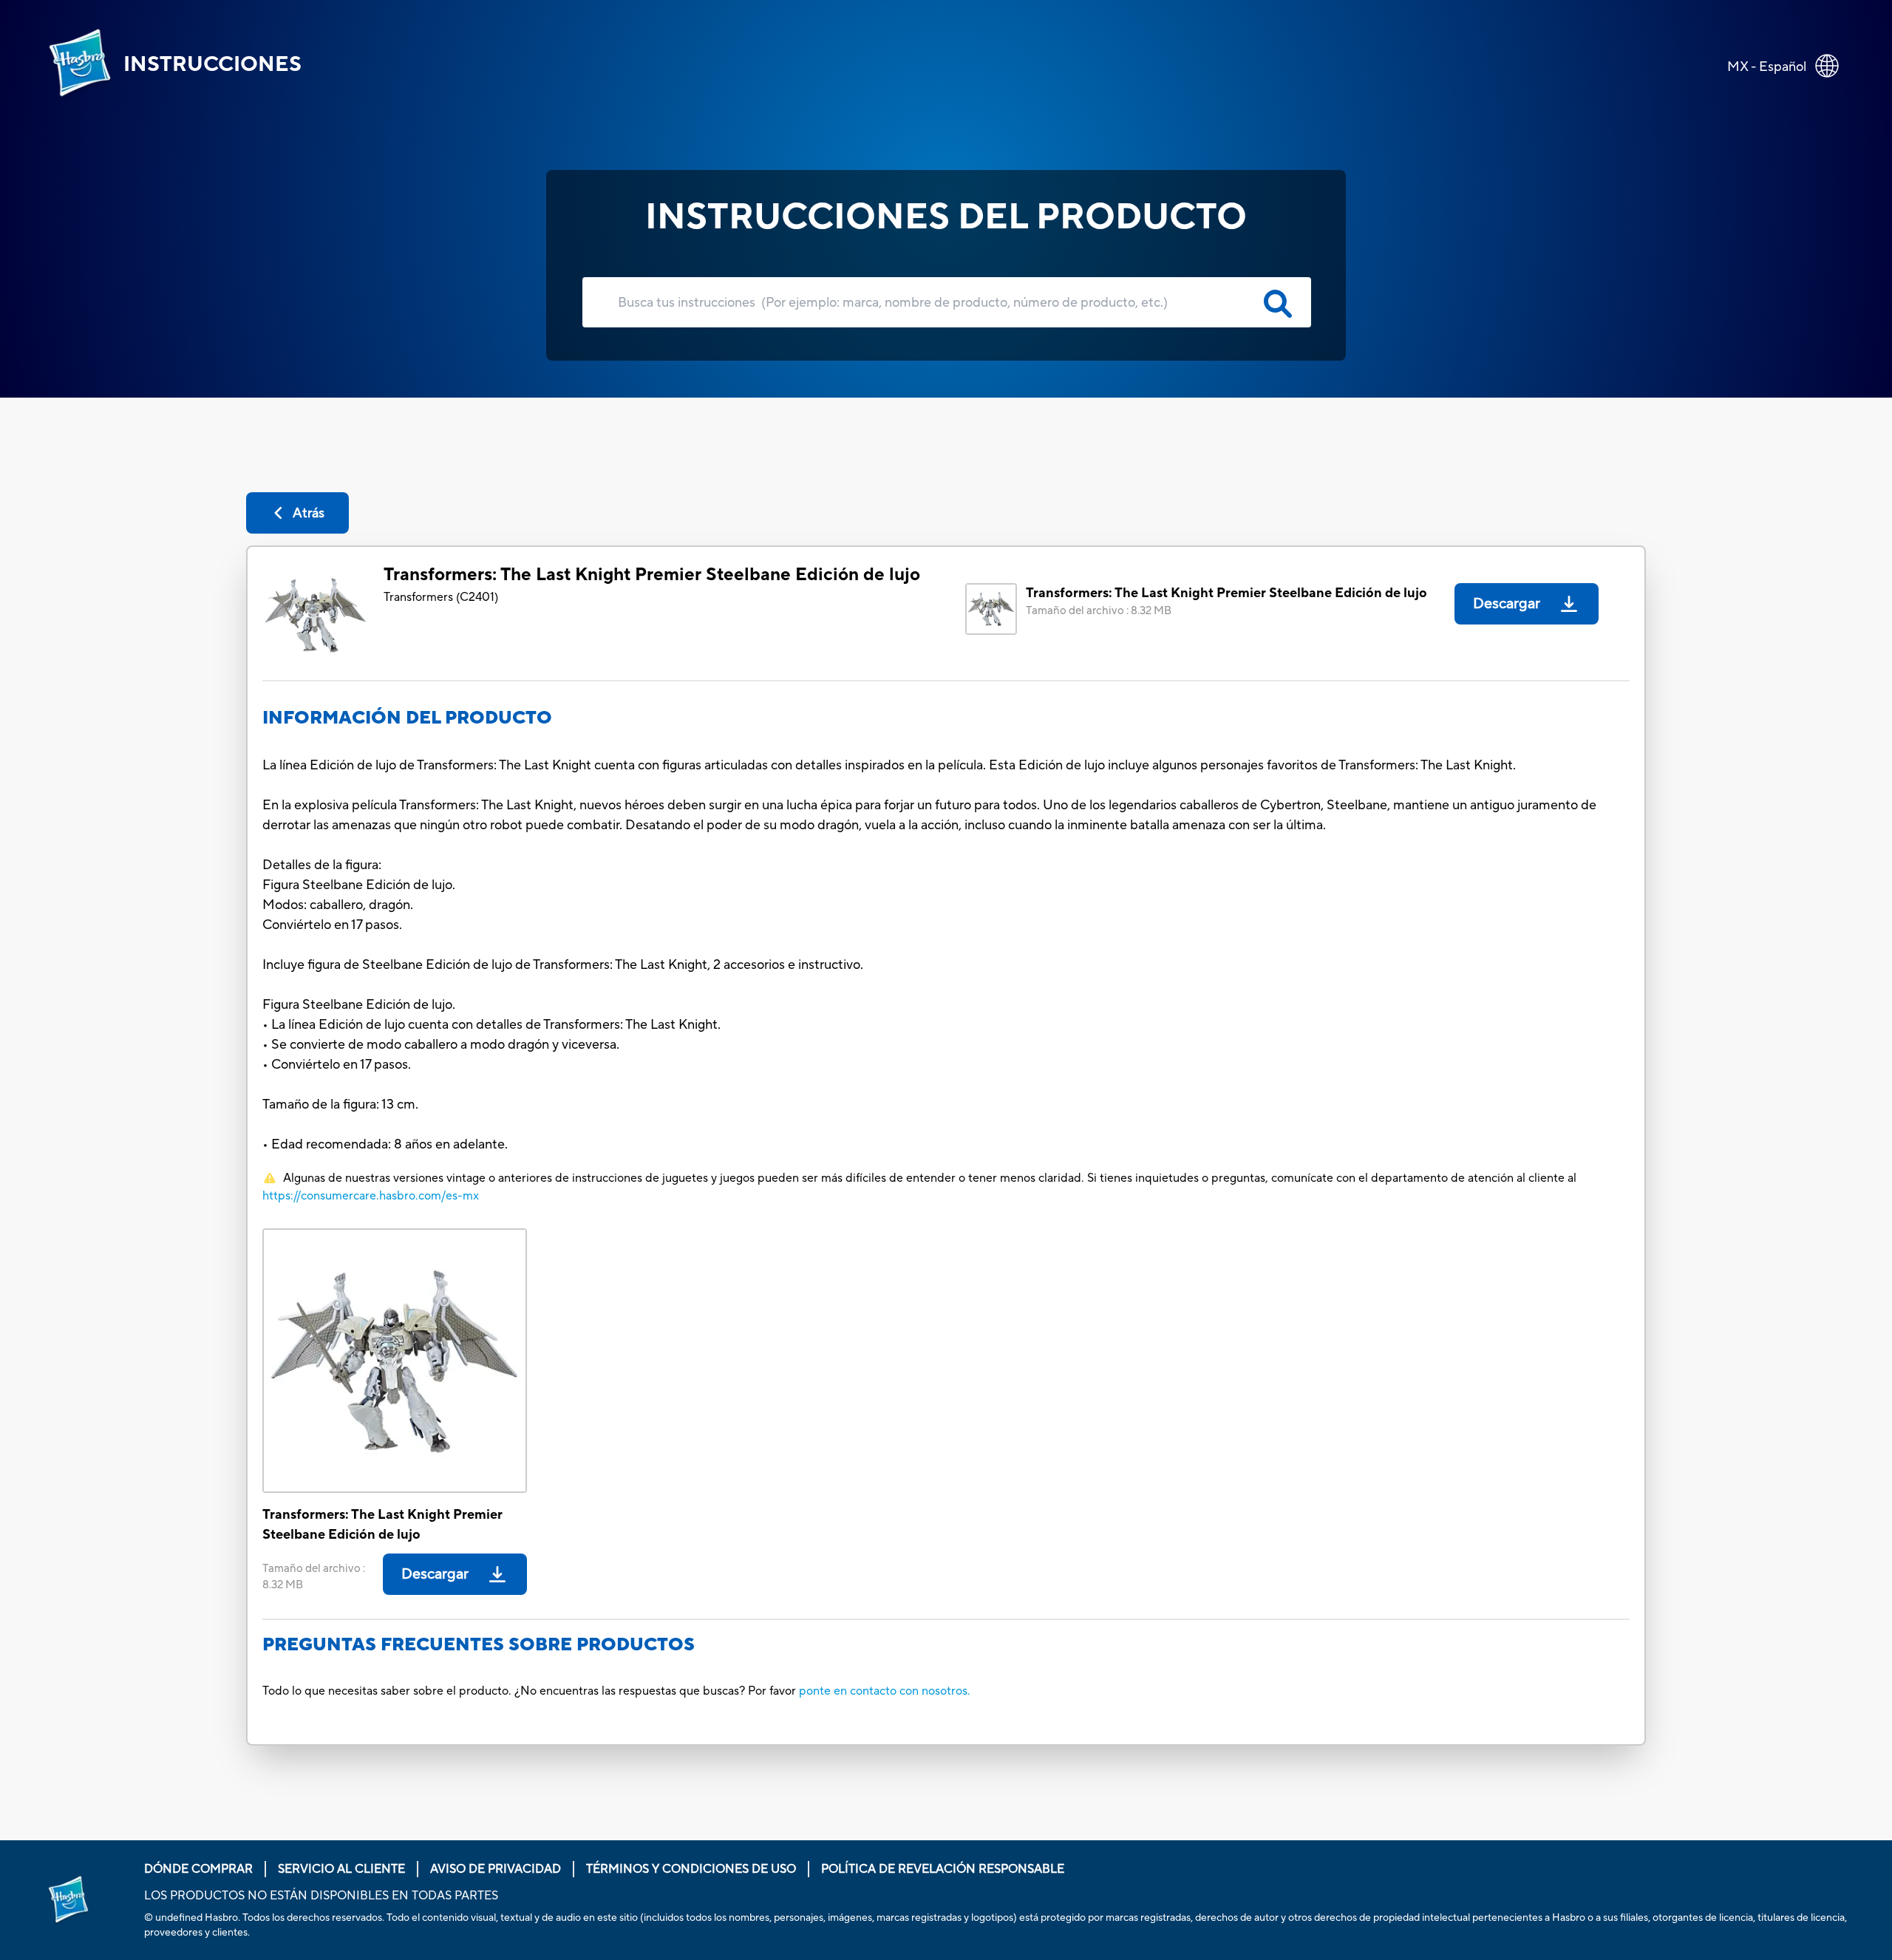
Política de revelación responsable (943, 1869)
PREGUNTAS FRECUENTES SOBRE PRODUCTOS (479, 1645)
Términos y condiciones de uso (691, 1869)
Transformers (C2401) (441, 597)
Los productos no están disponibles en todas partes (321, 1896)
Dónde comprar (198, 1869)
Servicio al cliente (341, 1869)
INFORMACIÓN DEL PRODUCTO (407, 718)
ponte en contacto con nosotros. (885, 1691)
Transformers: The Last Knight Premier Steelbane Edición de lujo (652, 575)
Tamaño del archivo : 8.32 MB (1099, 611)
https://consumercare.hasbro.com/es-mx (371, 1196)
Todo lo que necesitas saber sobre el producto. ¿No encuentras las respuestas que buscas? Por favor (529, 1691)
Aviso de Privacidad (496, 1869)
